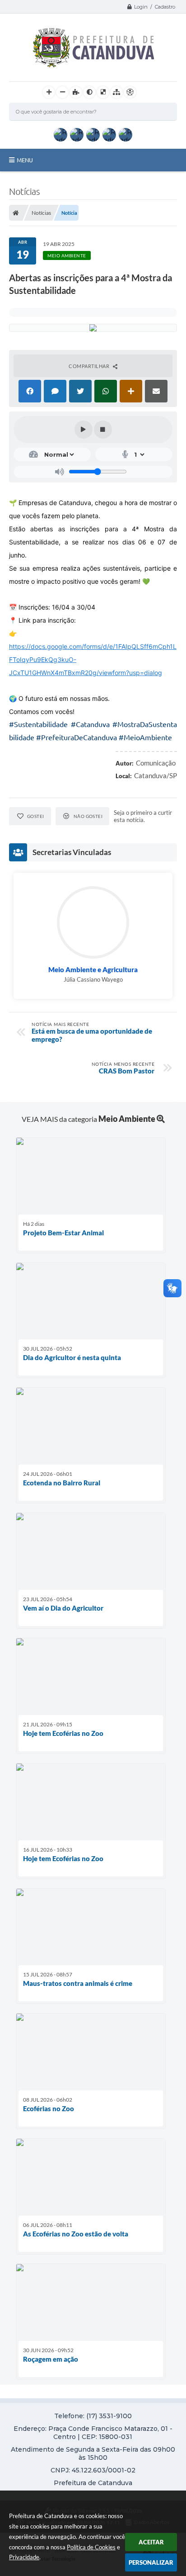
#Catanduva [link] (90, 724)
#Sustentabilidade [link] (38, 724)
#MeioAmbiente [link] (145, 737)
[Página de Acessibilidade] (130, 92)
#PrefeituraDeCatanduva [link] (77, 737)
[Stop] (103, 430)
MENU (25, 160)
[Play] (84, 430)
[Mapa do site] (116, 92)
